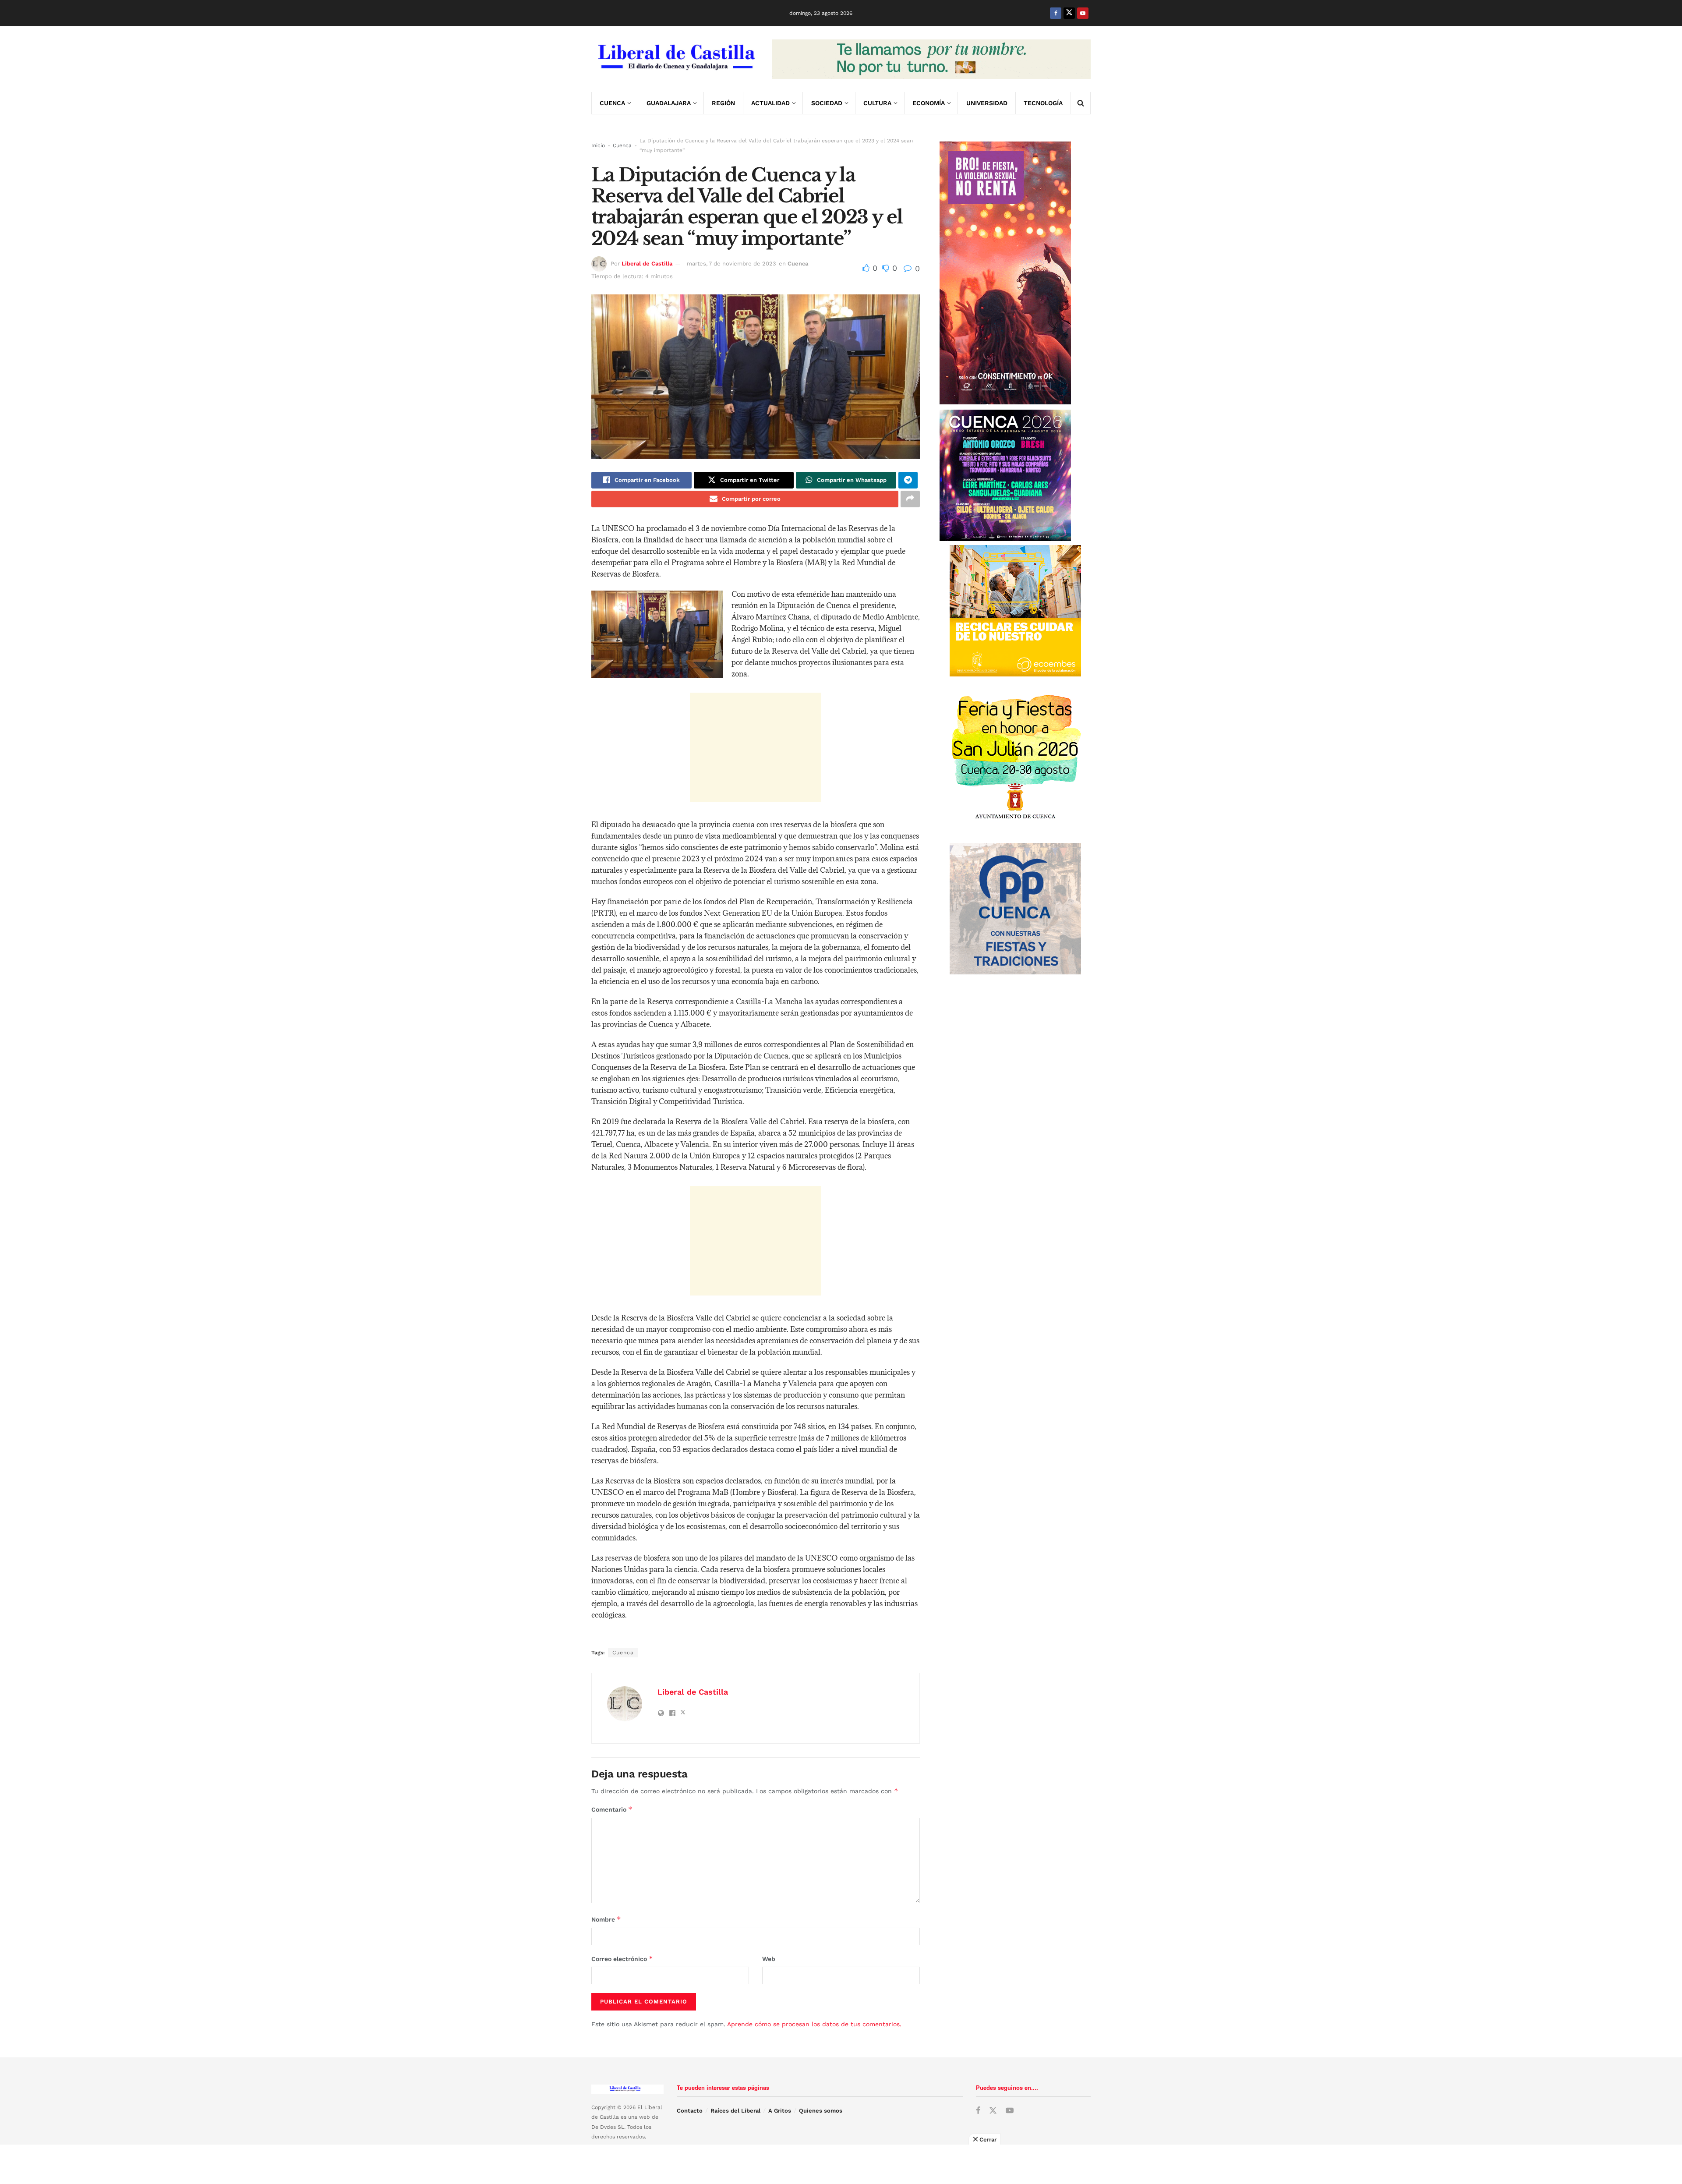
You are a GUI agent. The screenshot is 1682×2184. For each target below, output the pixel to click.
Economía (929, 103)
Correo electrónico (622, 1959)
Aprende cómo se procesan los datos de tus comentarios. (814, 2024)
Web (769, 1959)
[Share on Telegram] (908, 480)
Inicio (598, 145)
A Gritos (780, 2111)
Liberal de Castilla (647, 264)
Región (723, 103)
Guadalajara (669, 103)
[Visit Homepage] (675, 59)
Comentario (612, 1809)
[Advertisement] (756, 747)
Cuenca (612, 103)
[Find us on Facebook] (1056, 13)
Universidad (987, 103)
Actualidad (770, 103)
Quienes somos (821, 2111)
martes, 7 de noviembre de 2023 (731, 264)
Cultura (877, 103)
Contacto (690, 2111)
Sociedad (827, 103)
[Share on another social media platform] (910, 499)
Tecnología (1043, 103)
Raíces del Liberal (735, 2111)
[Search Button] (1081, 103)
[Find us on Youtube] (1083, 13)
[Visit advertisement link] (931, 59)
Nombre (606, 1919)
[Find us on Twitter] (1069, 13)
